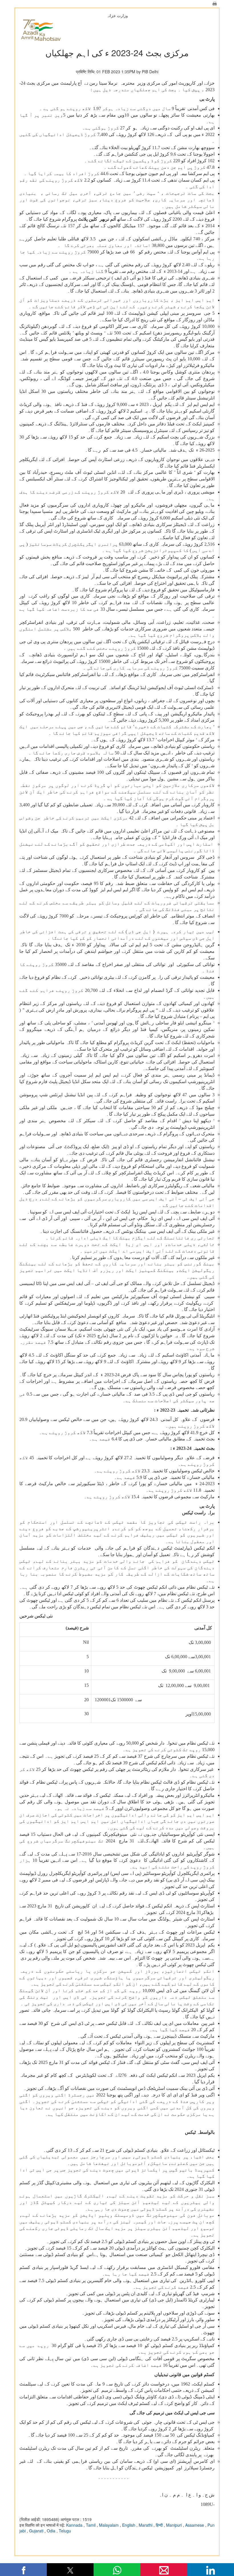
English (129, 2525)
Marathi (146, 2525)
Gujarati (37, 2531)
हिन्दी (160, 2525)
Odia (52, 2531)
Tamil (91, 2525)
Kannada (75, 2525)
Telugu (65, 2531)
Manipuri (175, 2525)
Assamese (195, 2525)
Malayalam (109, 2525)
